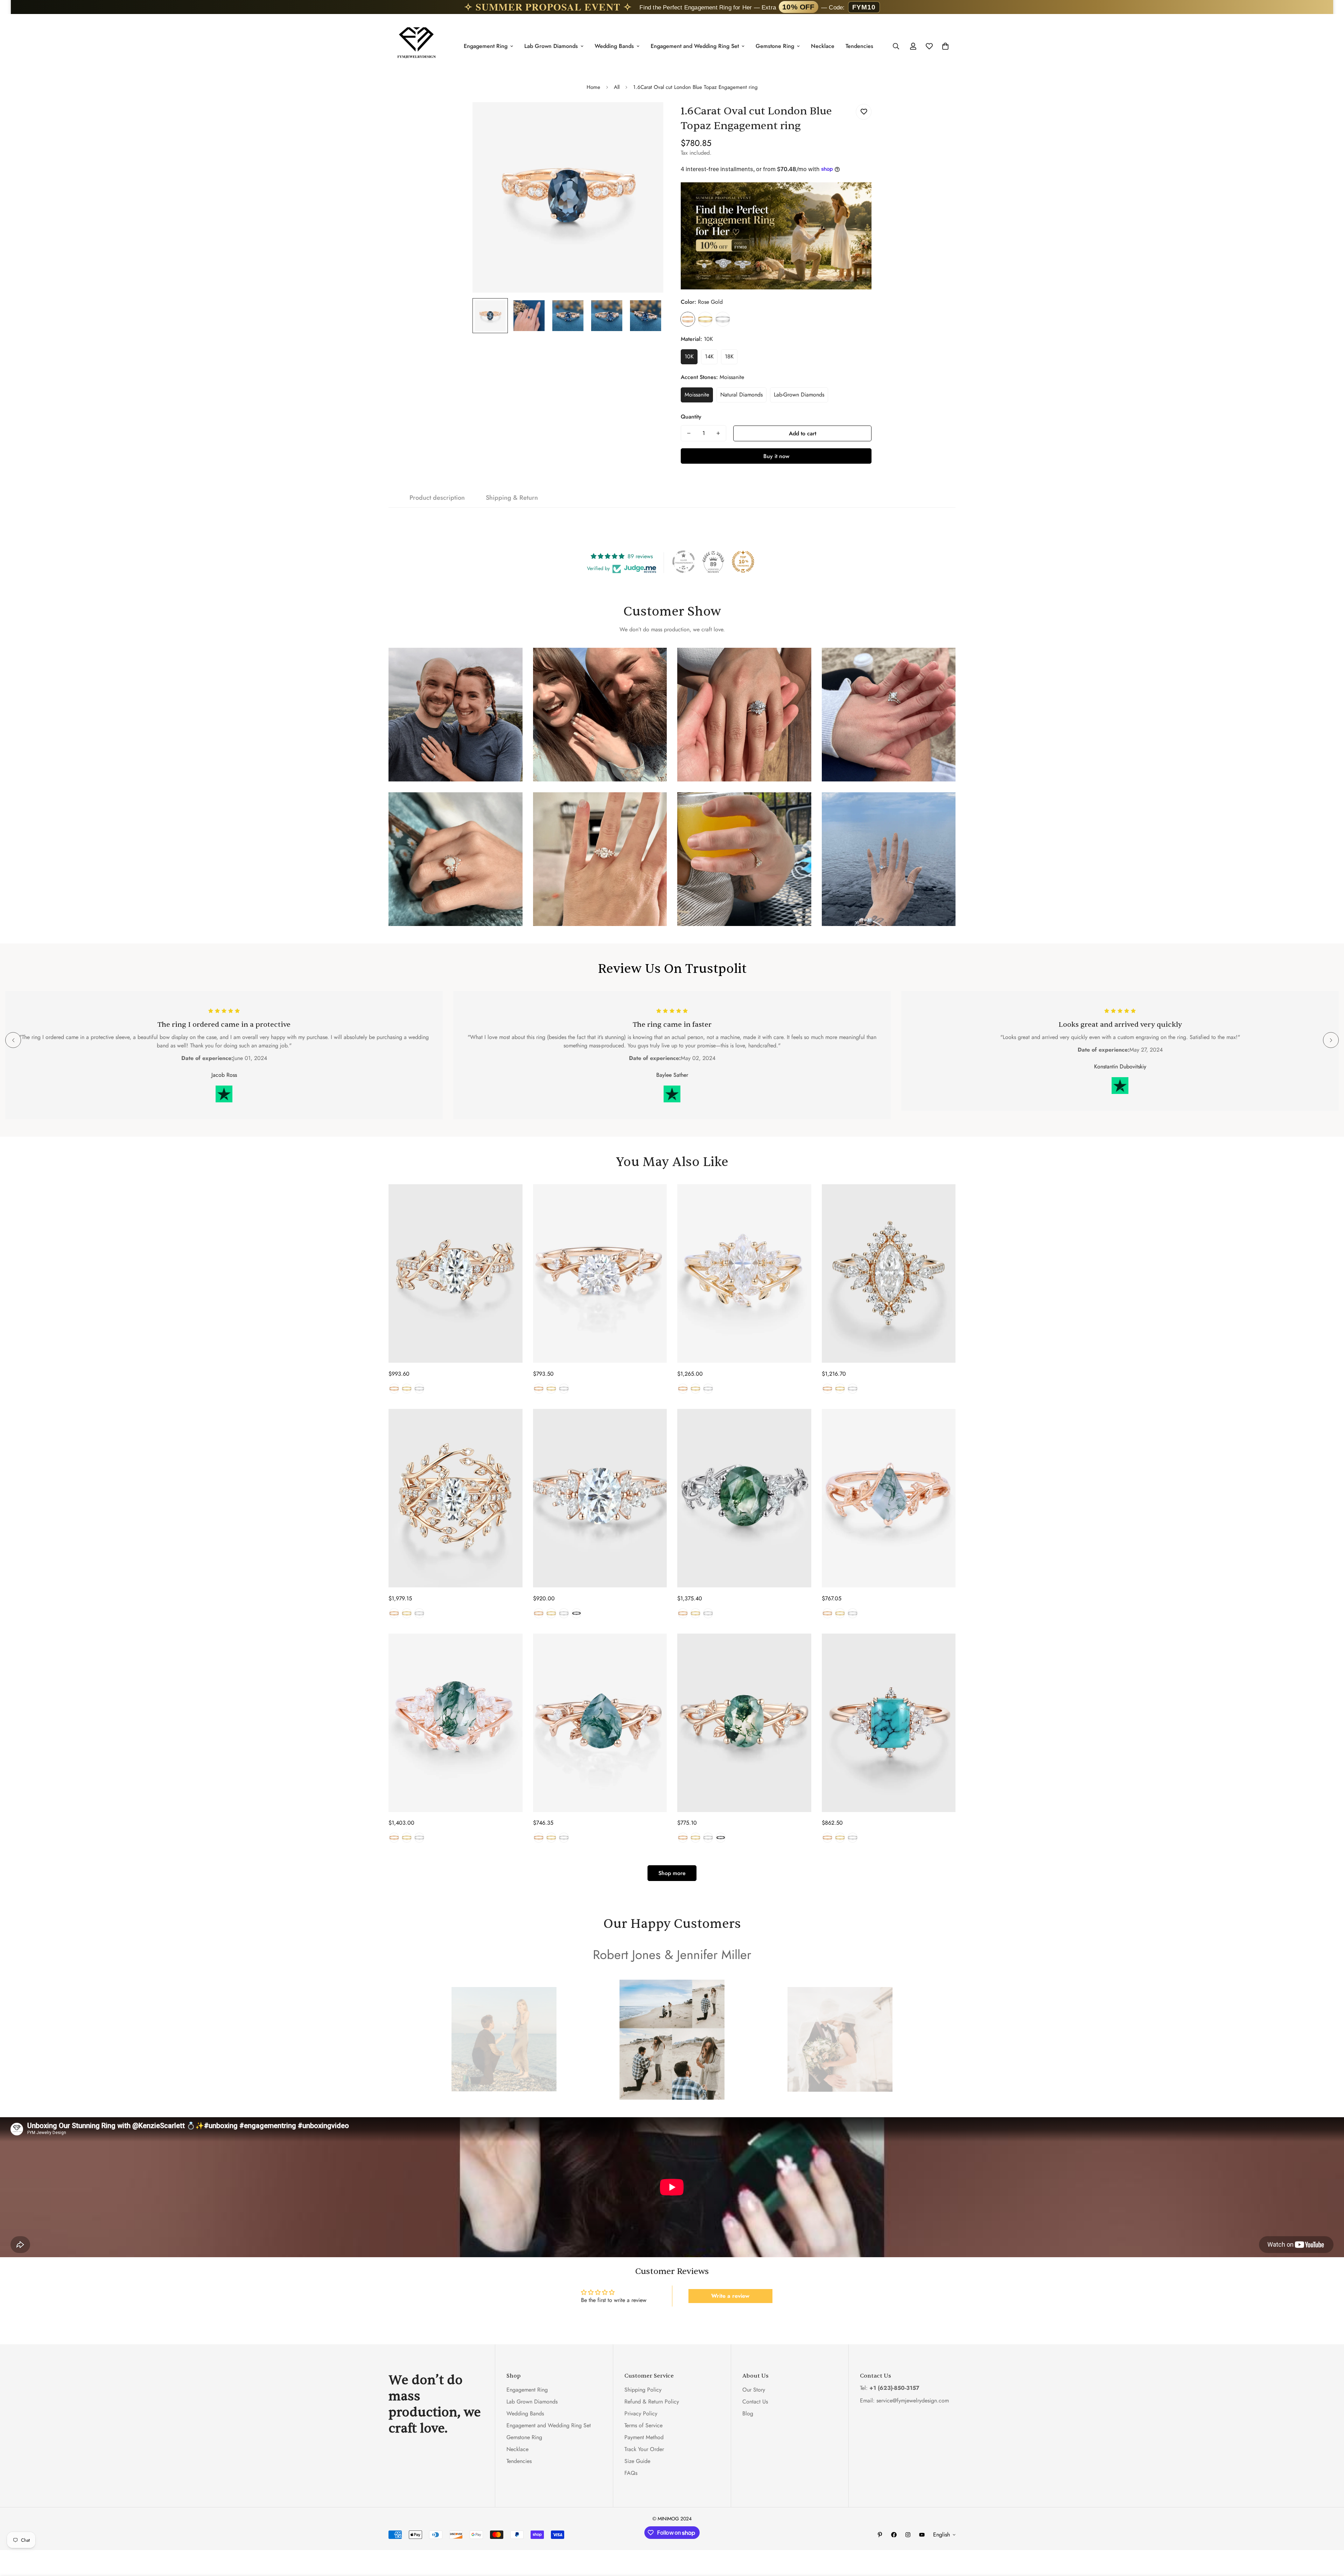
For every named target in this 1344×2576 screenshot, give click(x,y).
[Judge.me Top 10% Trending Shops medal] (743, 562)
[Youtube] (922, 2535)
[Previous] (13, 1040)
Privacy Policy (641, 2413)
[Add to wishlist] (864, 112)
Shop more (672, 1873)
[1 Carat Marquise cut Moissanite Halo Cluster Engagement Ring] (889, 1273)
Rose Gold (688, 319)
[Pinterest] (880, 2535)
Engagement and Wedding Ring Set (695, 46)
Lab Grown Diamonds (551, 46)
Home (593, 87)
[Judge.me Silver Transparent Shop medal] (684, 562)
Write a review (730, 2296)
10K (689, 356)
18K (729, 356)
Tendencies (859, 46)
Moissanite (697, 395)
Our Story (754, 2390)
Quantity (691, 417)
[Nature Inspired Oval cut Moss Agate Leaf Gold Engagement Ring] (744, 1723)
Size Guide (637, 2461)
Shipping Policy (643, 2390)
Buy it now (776, 456)
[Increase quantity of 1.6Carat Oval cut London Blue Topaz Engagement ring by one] (718, 433)
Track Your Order (644, 2449)
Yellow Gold (705, 319)
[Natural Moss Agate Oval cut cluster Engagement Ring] (744, 1498)
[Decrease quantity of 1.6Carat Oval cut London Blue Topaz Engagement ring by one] (689, 433)
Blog (748, 2413)
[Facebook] (894, 2535)
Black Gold (576, 1613)
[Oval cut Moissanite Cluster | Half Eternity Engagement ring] (600, 1498)
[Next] (1331, 1040)
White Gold (723, 319)
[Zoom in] (648, 117)
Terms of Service (643, 2425)
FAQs (631, 2473)
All (617, 87)
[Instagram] (908, 2535)
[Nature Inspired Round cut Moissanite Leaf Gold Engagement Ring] (600, 1273)
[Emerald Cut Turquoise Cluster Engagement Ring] (889, 1723)
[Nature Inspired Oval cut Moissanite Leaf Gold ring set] (456, 1498)
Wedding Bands (614, 46)
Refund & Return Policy (652, 2402)
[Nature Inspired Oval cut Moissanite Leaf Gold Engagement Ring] (456, 1273)
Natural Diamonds (741, 395)
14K (709, 356)
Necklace (823, 46)
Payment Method (644, 2437)
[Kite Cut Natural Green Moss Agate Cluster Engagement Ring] (889, 1498)
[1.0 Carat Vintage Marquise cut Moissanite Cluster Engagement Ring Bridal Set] (744, 1273)
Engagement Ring (486, 46)
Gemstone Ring (775, 46)
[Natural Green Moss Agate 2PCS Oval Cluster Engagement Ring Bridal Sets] (456, 1723)
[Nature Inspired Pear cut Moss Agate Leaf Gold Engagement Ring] (600, 1723)
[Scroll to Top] (1330, 2538)
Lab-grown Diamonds (799, 395)
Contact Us (755, 2402)
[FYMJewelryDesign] (416, 46)
